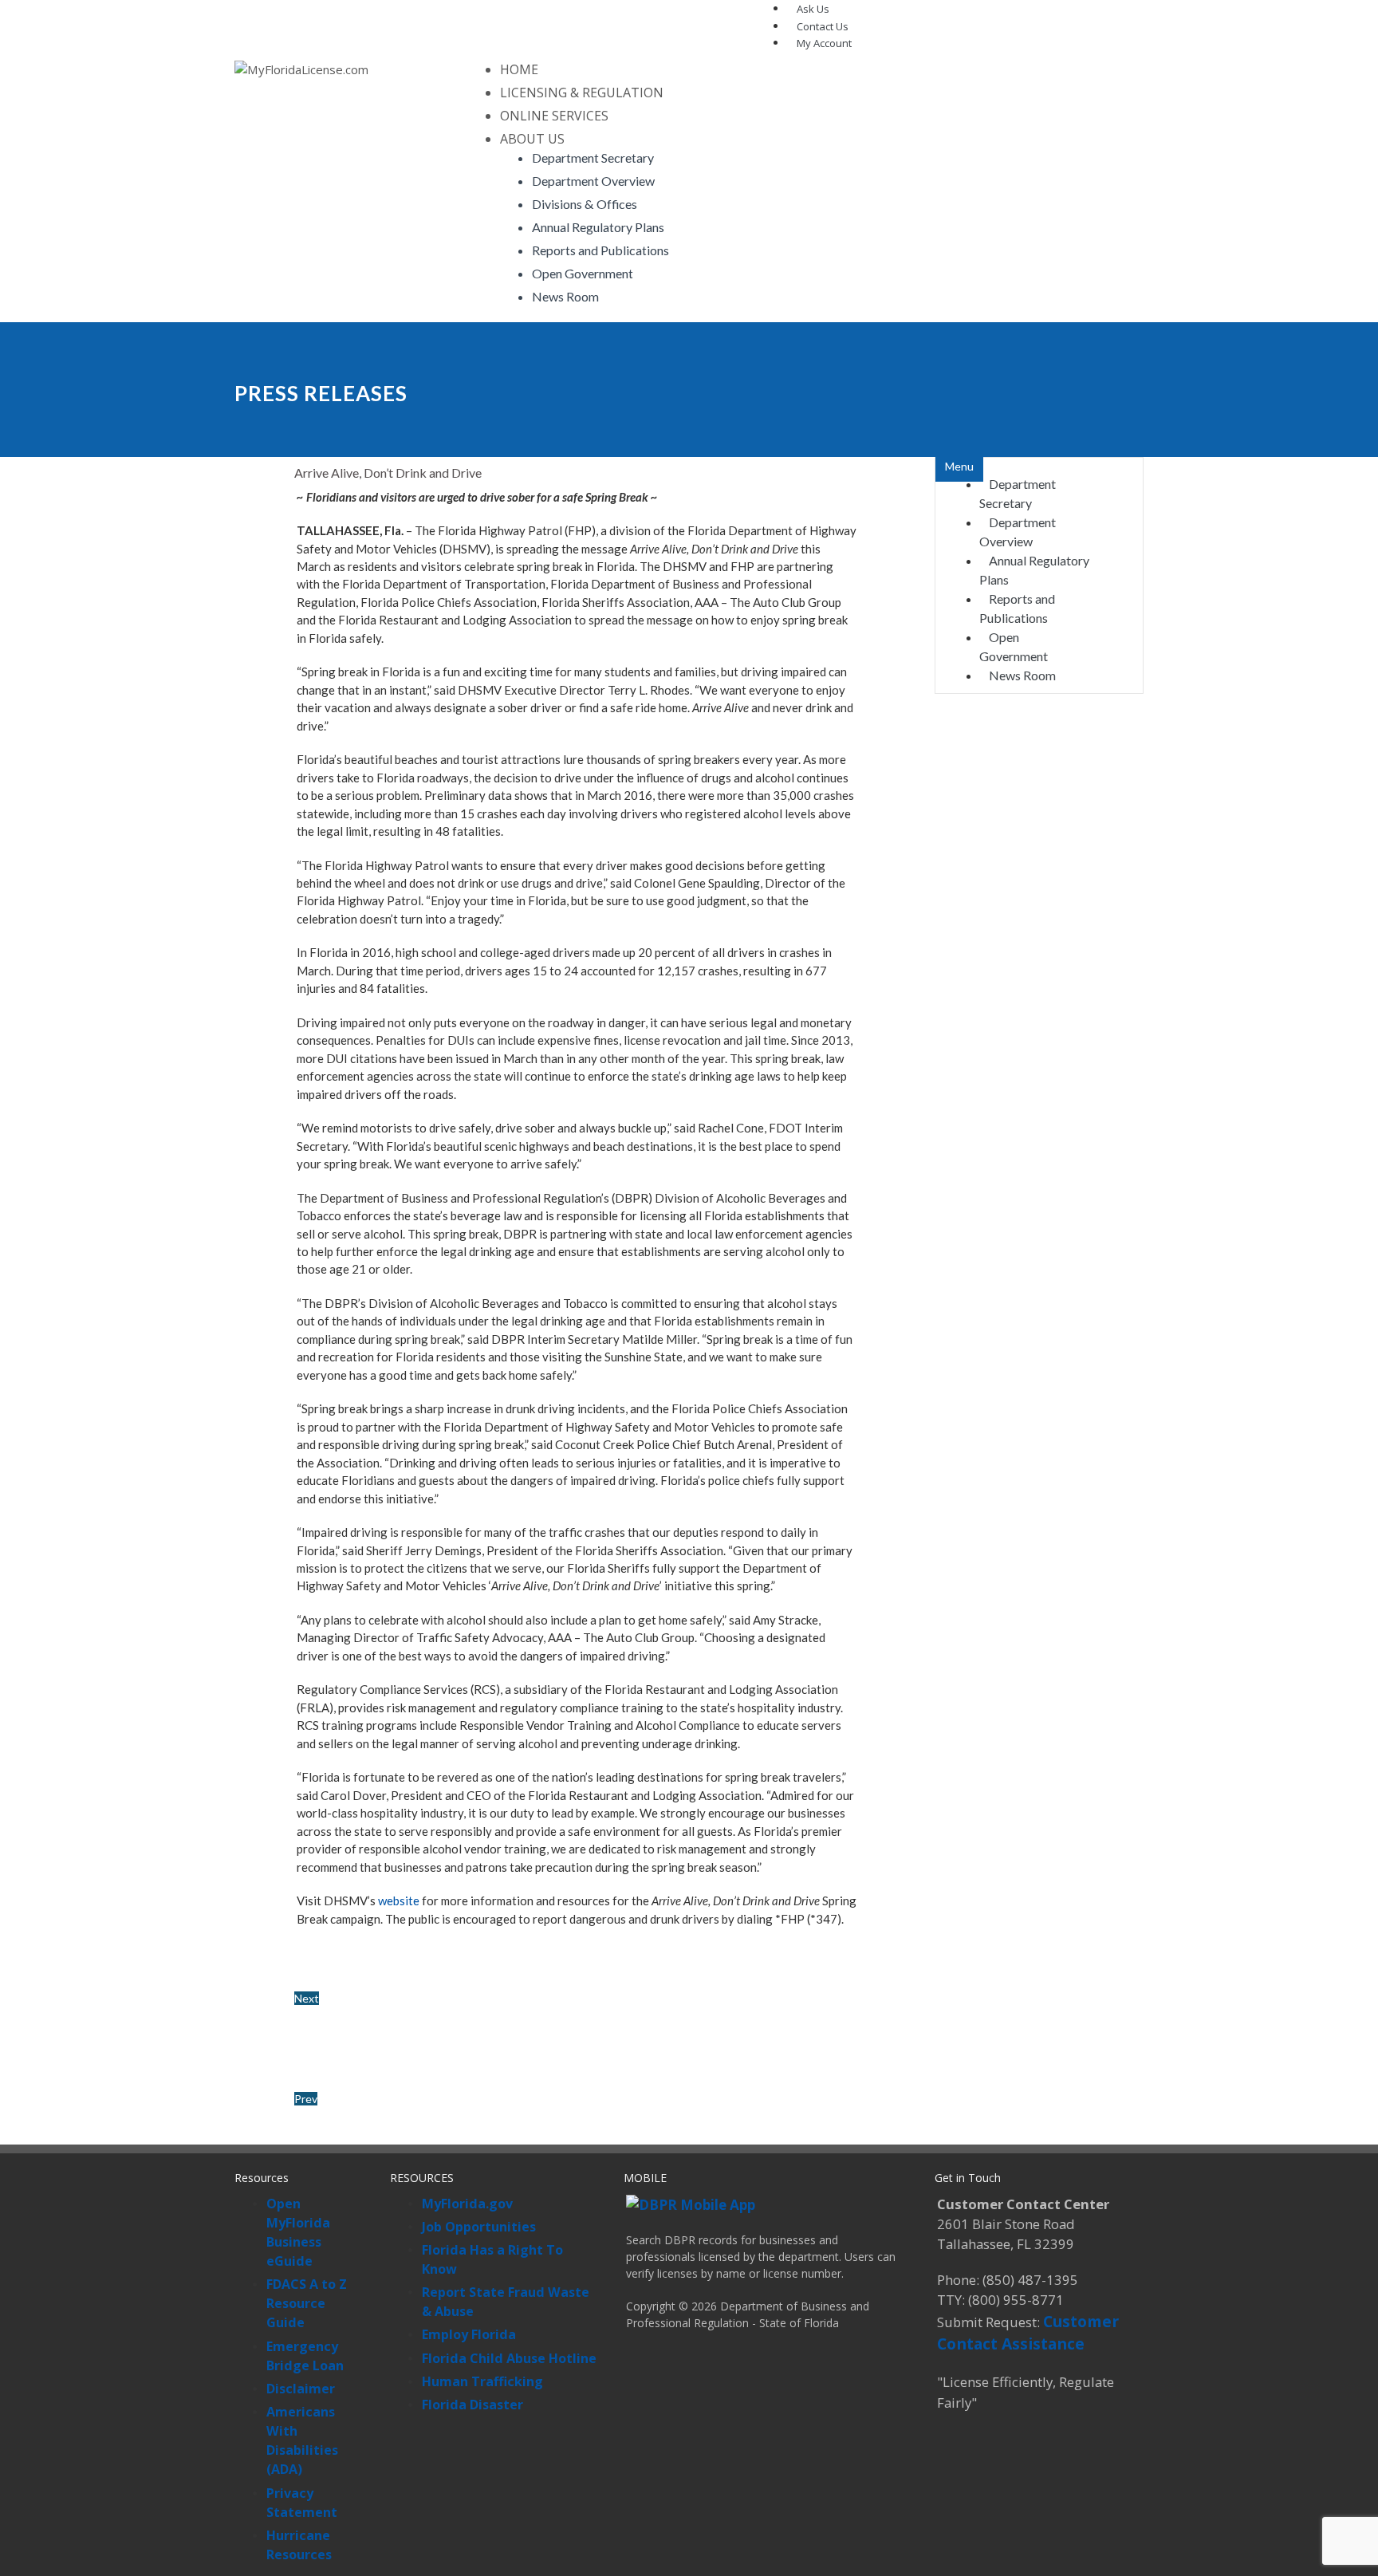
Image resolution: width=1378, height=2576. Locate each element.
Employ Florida (469, 2334)
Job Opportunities (479, 2227)
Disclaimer (301, 2389)
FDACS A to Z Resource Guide (307, 2303)
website (399, 1900)
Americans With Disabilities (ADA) (302, 2440)
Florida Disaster (472, 2405)
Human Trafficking (482, 2381)
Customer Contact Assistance (1028, 2333)
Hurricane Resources (299, 2545)
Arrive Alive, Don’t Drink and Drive (388, 473)
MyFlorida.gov (467, 2204)
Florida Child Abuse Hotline (509, 2358)
